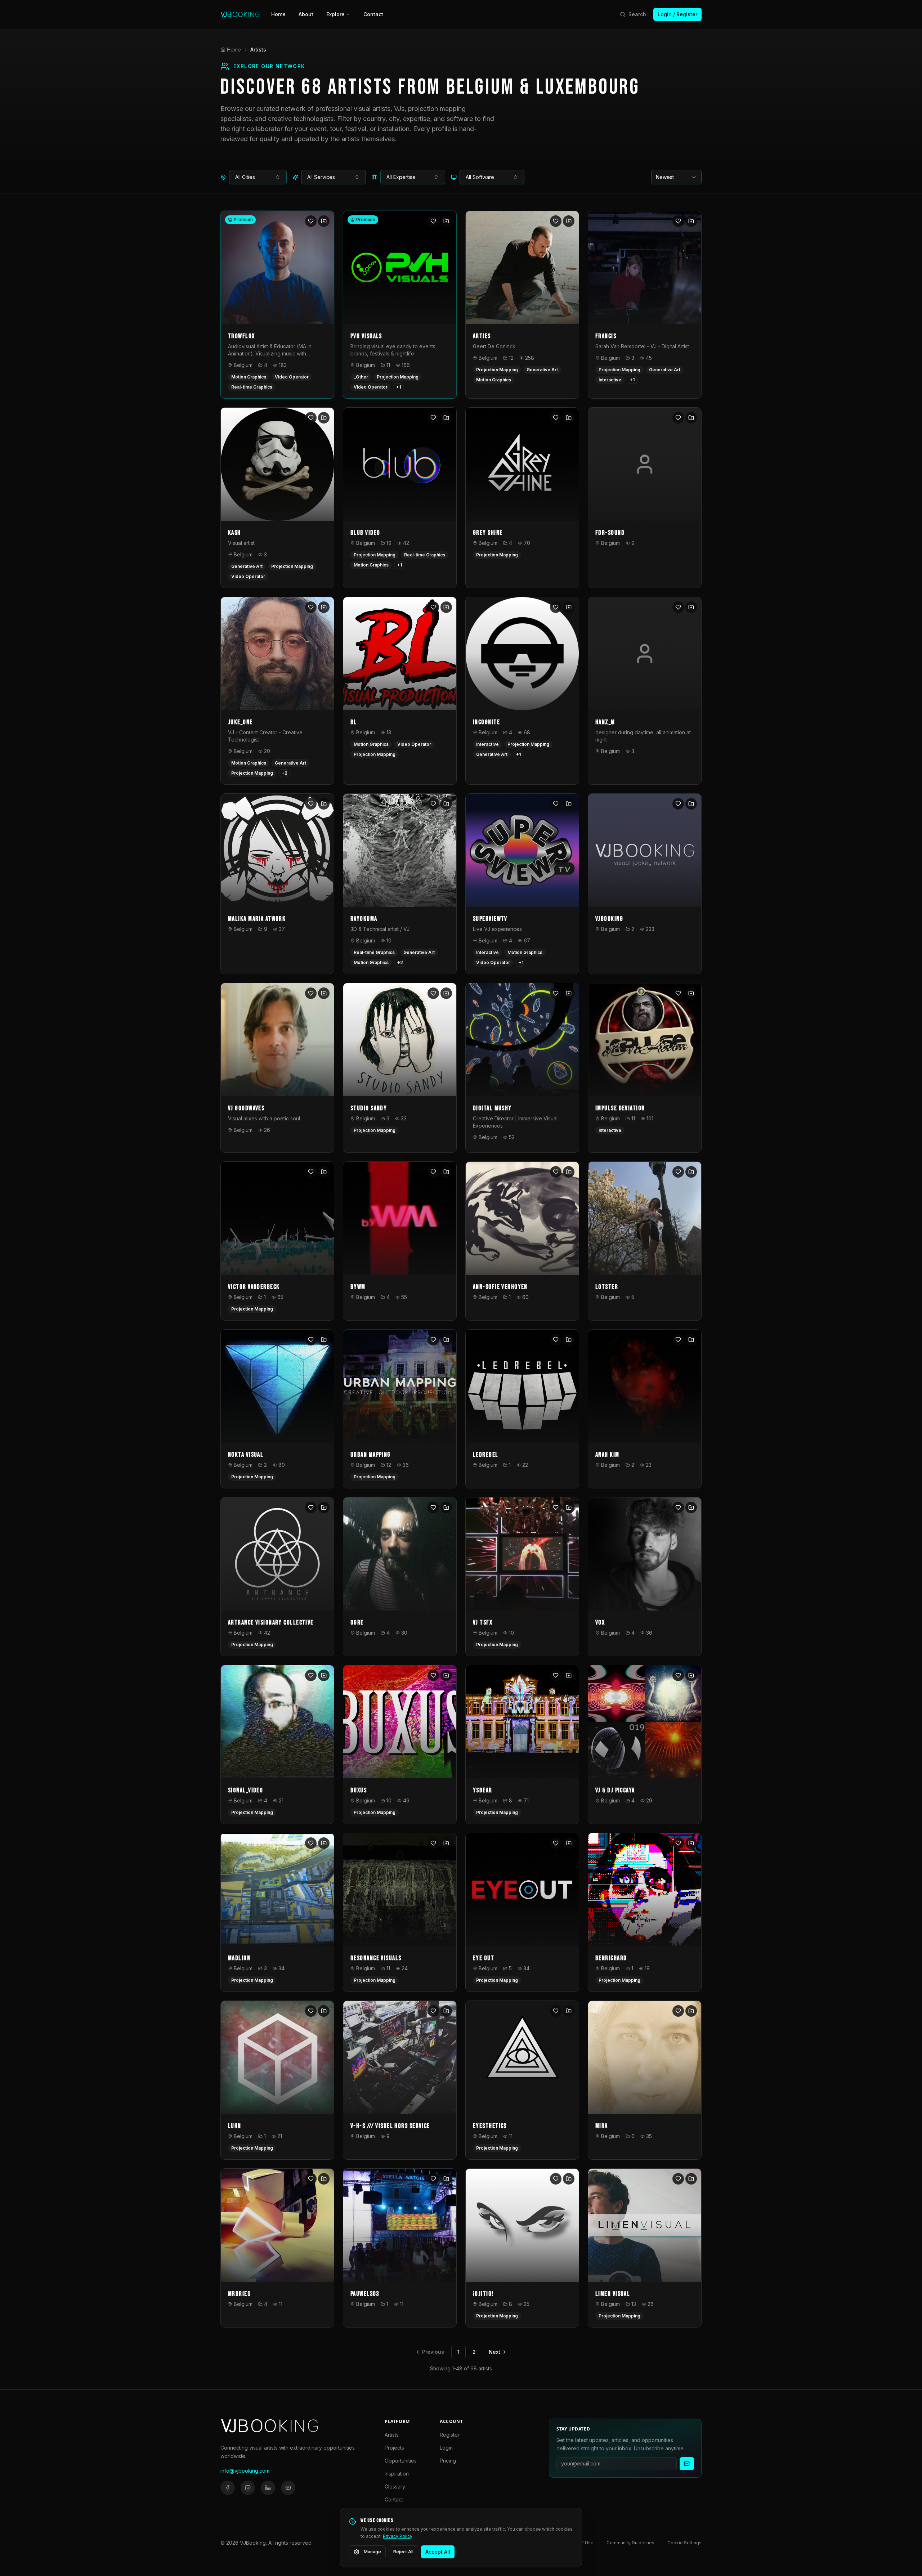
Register (450, 2435)
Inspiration (397, 2474)
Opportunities (401, 2461)
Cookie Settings (684, 2543)
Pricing (448, 2461)
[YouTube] (288, 2488)
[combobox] (258, 177)
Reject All (403, 2552)
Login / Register (677, 14)
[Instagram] (248, 2488)
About (306, 14)
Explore (335, 14)
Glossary (395, 2487)
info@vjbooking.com (245, 2471)
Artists (392, 2435)
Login (446, 2448)
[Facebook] (228, 2488)
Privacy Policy (398, 2536)
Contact (373, 14)
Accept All (438, 2552)
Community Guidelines (630, 2543)
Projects (394, 2448)
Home (278, 14)
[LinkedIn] (268, 2488)
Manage (372, 2552)
